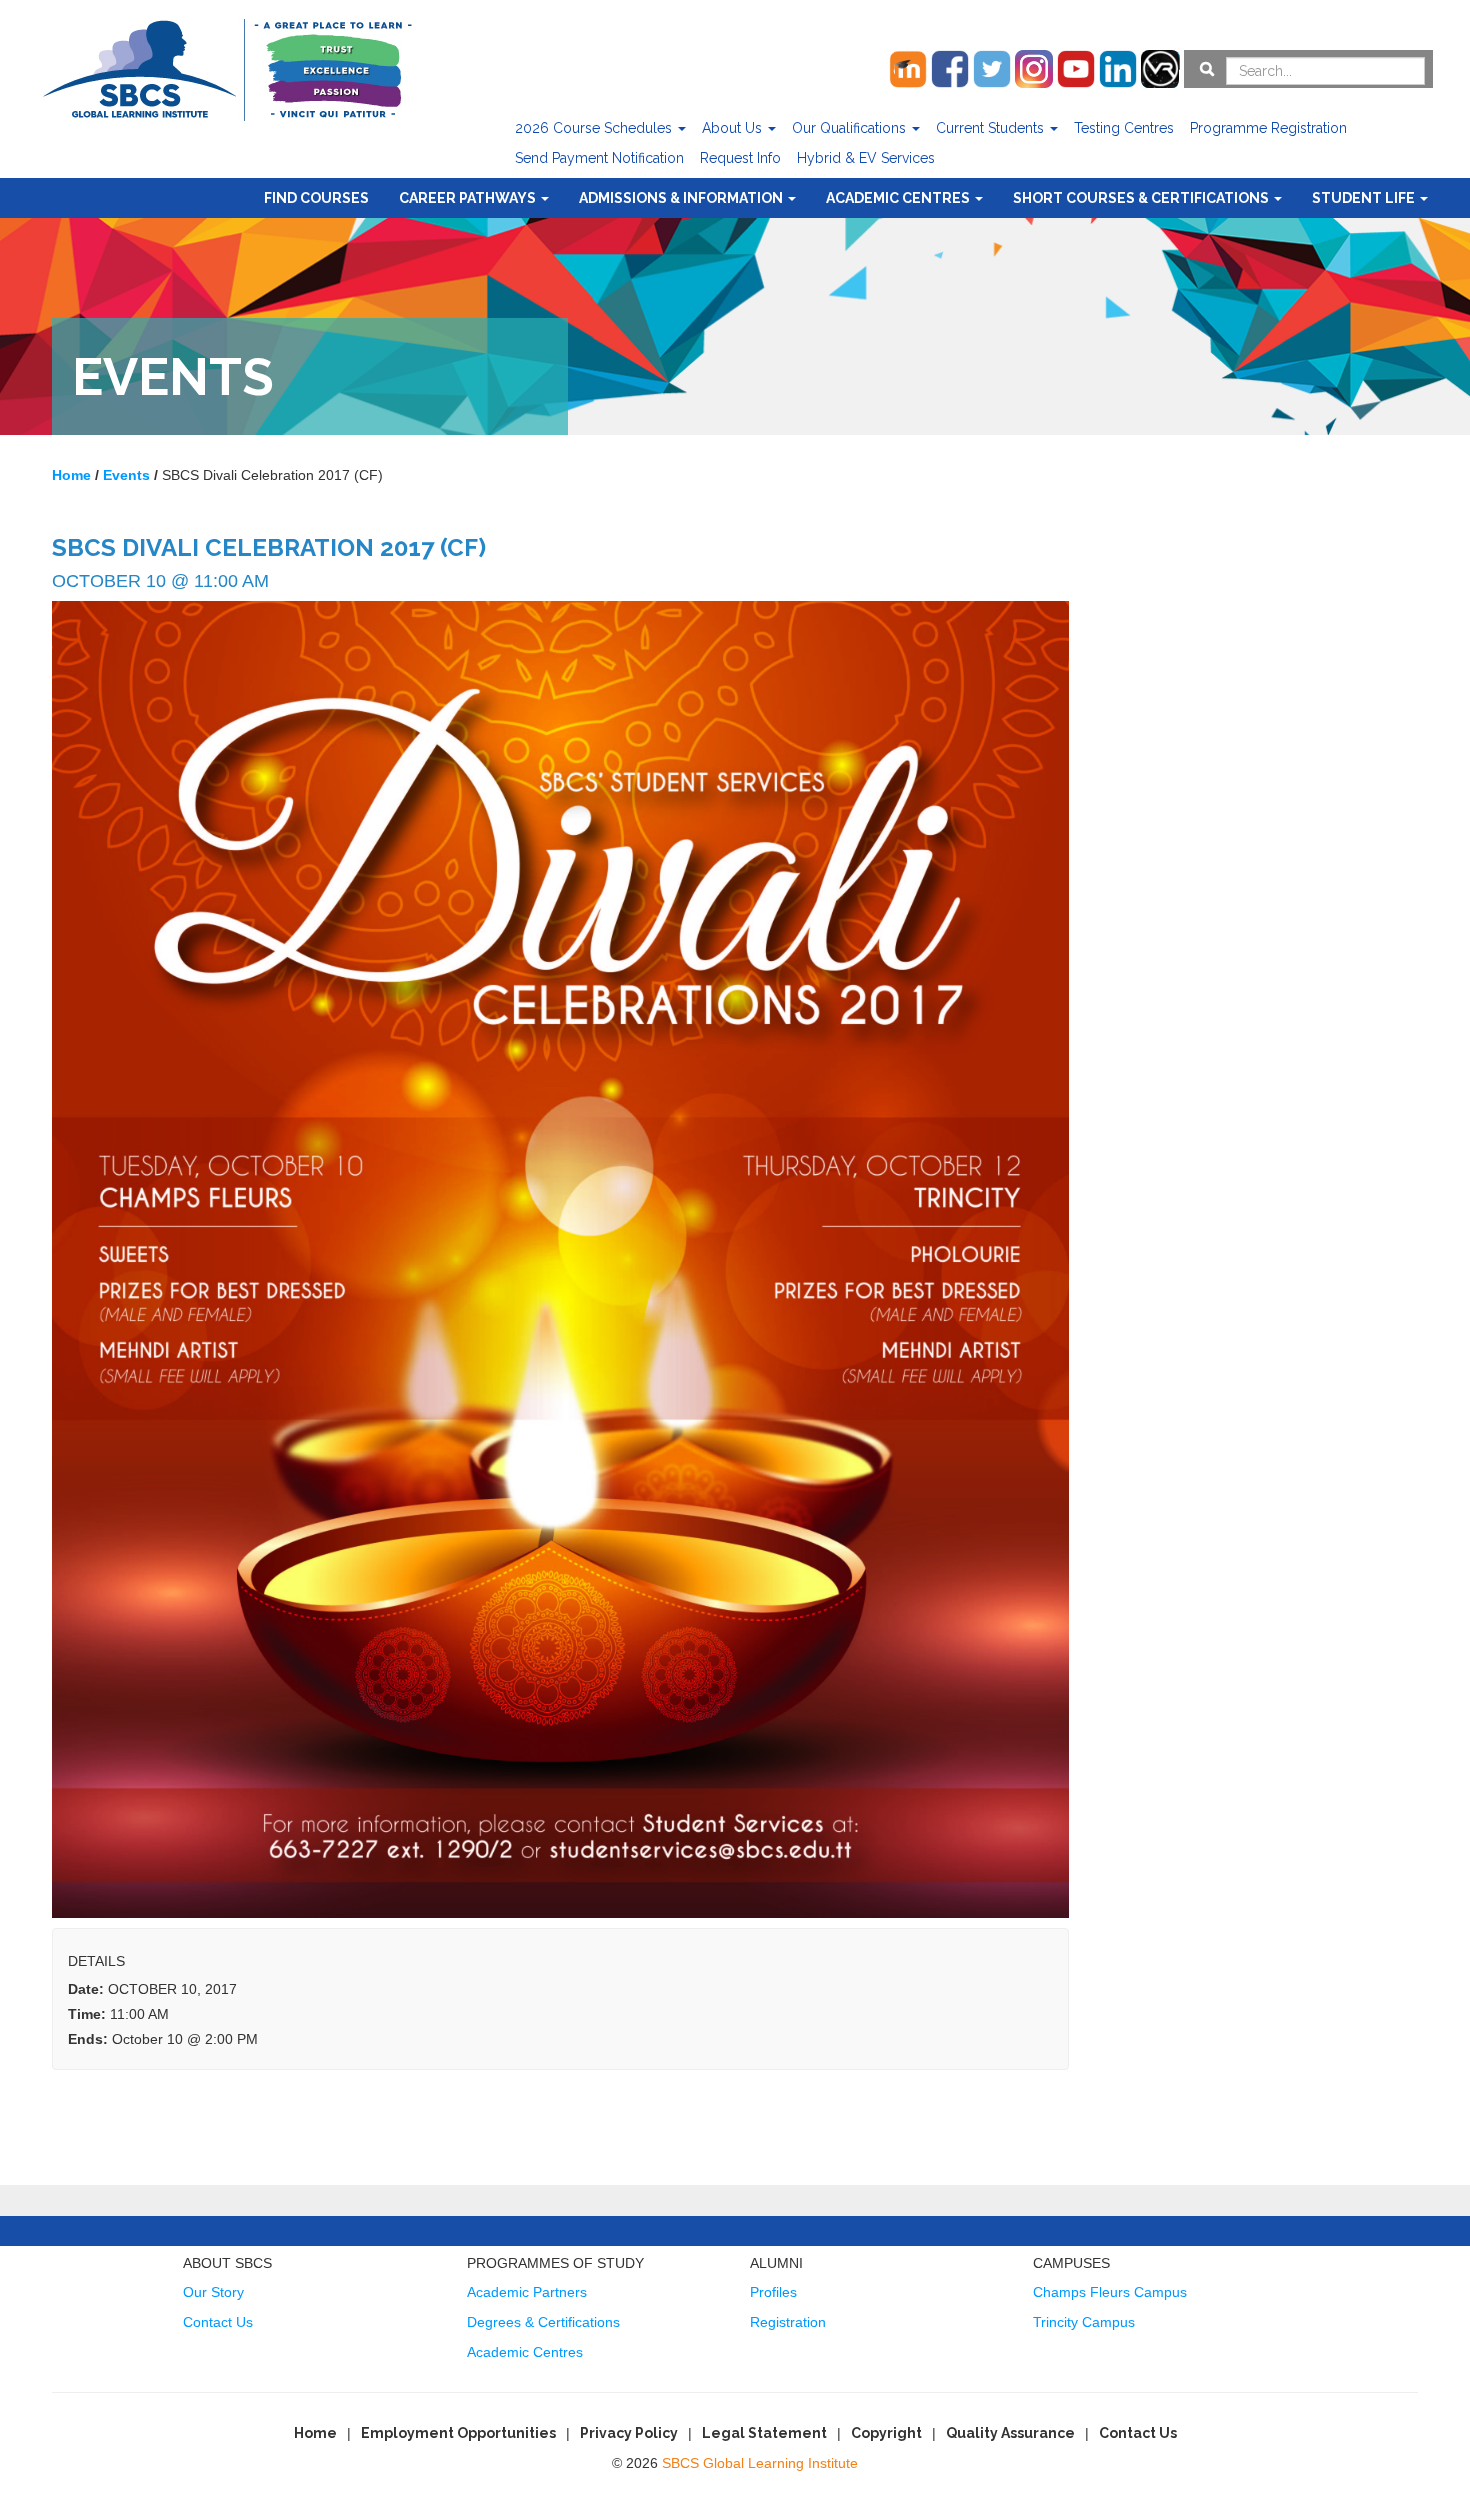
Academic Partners (527, 2292)
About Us (734, 128)
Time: (87, 2014)
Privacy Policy (629, 2433)
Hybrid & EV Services (866, 158)
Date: (86, 1989)
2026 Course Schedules (595, 128)
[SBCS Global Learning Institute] (227, 67)
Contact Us (218, 2322)
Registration (788, 2322)
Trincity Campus (1084, 2322)
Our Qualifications (851, 128)
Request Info (740, 158)
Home (315, 2433)
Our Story (213, 2292)
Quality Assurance (1010, 2433)
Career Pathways (469, 198)
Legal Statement (764, 2433)
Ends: (88, 2039)
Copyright (886, 2433)
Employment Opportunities (458, 2433)
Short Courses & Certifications (1142, 198)
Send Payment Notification (599, 158)
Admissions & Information (682, 198)
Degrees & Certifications (543, 2322)
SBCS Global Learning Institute (760, 2463)
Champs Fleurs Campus (1110, 2292)
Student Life (1365, 198)
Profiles (773, 2292)
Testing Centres (1124, 128)
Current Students (992, 128)
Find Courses (316, 198)
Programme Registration (1268, 128)
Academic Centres (899, 198)
